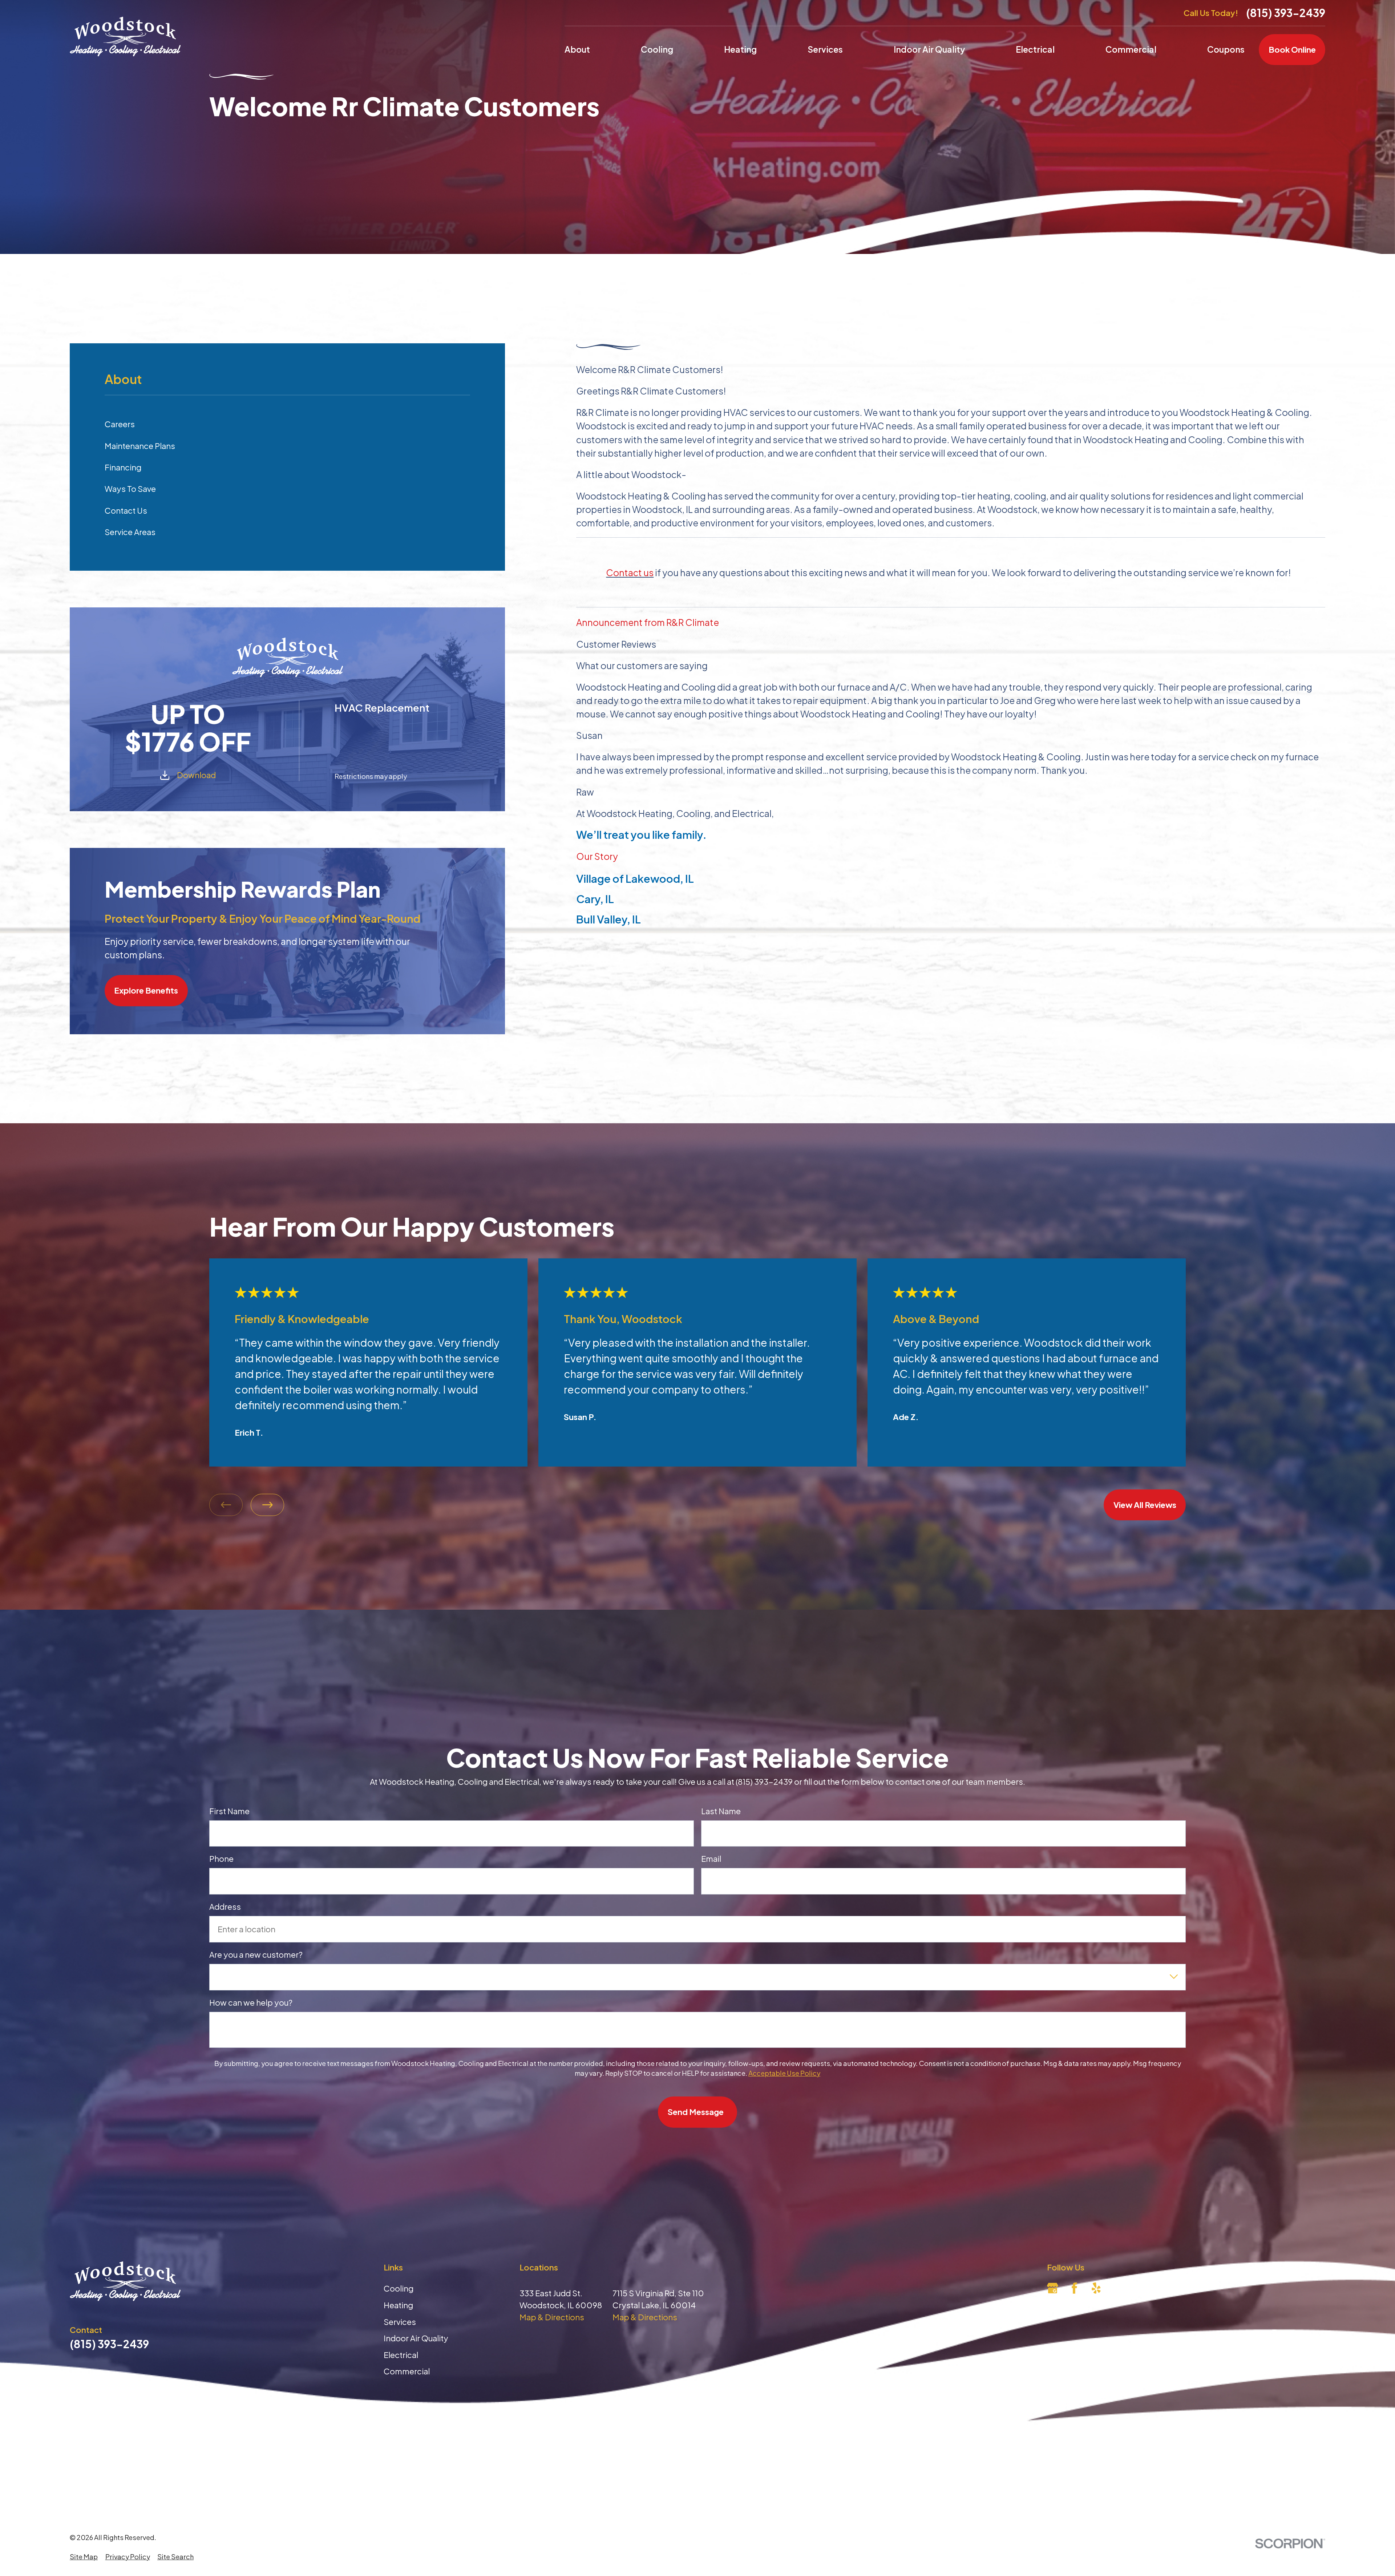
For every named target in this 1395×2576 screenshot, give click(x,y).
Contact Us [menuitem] (126, 510)
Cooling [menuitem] (657, 49)
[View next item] (267, 1505)
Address (225, 1906)
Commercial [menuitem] (1131, 49)
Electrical (401, 2355)
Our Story (597, 856)
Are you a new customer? (256, 1954)
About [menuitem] (577, 49)
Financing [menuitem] (123, 467)
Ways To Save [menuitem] (130, 489)
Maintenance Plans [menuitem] (140, 446)
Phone (221, 1859)
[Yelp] (1096, 2288)
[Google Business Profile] (1053, 2288)
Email (711, 1859)
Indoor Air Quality (416, 2338)
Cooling (399, 2288)
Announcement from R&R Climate (648, 622)
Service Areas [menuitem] (130, 532)
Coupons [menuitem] (1226, 49)
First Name (229, 1811)
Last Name (721, 1811)
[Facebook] (1074, 2288)
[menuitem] (84, 2557)
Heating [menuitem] (740, 49)
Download (196, 775)
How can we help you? (251, 2002)
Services (400, 2322)
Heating (398, 2305)
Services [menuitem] (825, 49)
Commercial (407, 2371)
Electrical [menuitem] (1035, 49)
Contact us (630, 572)
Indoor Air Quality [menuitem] (929, 49)
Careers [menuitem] (120, 424)
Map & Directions (552, 2317)
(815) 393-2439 (1286, 13)
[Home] (125, 37)
